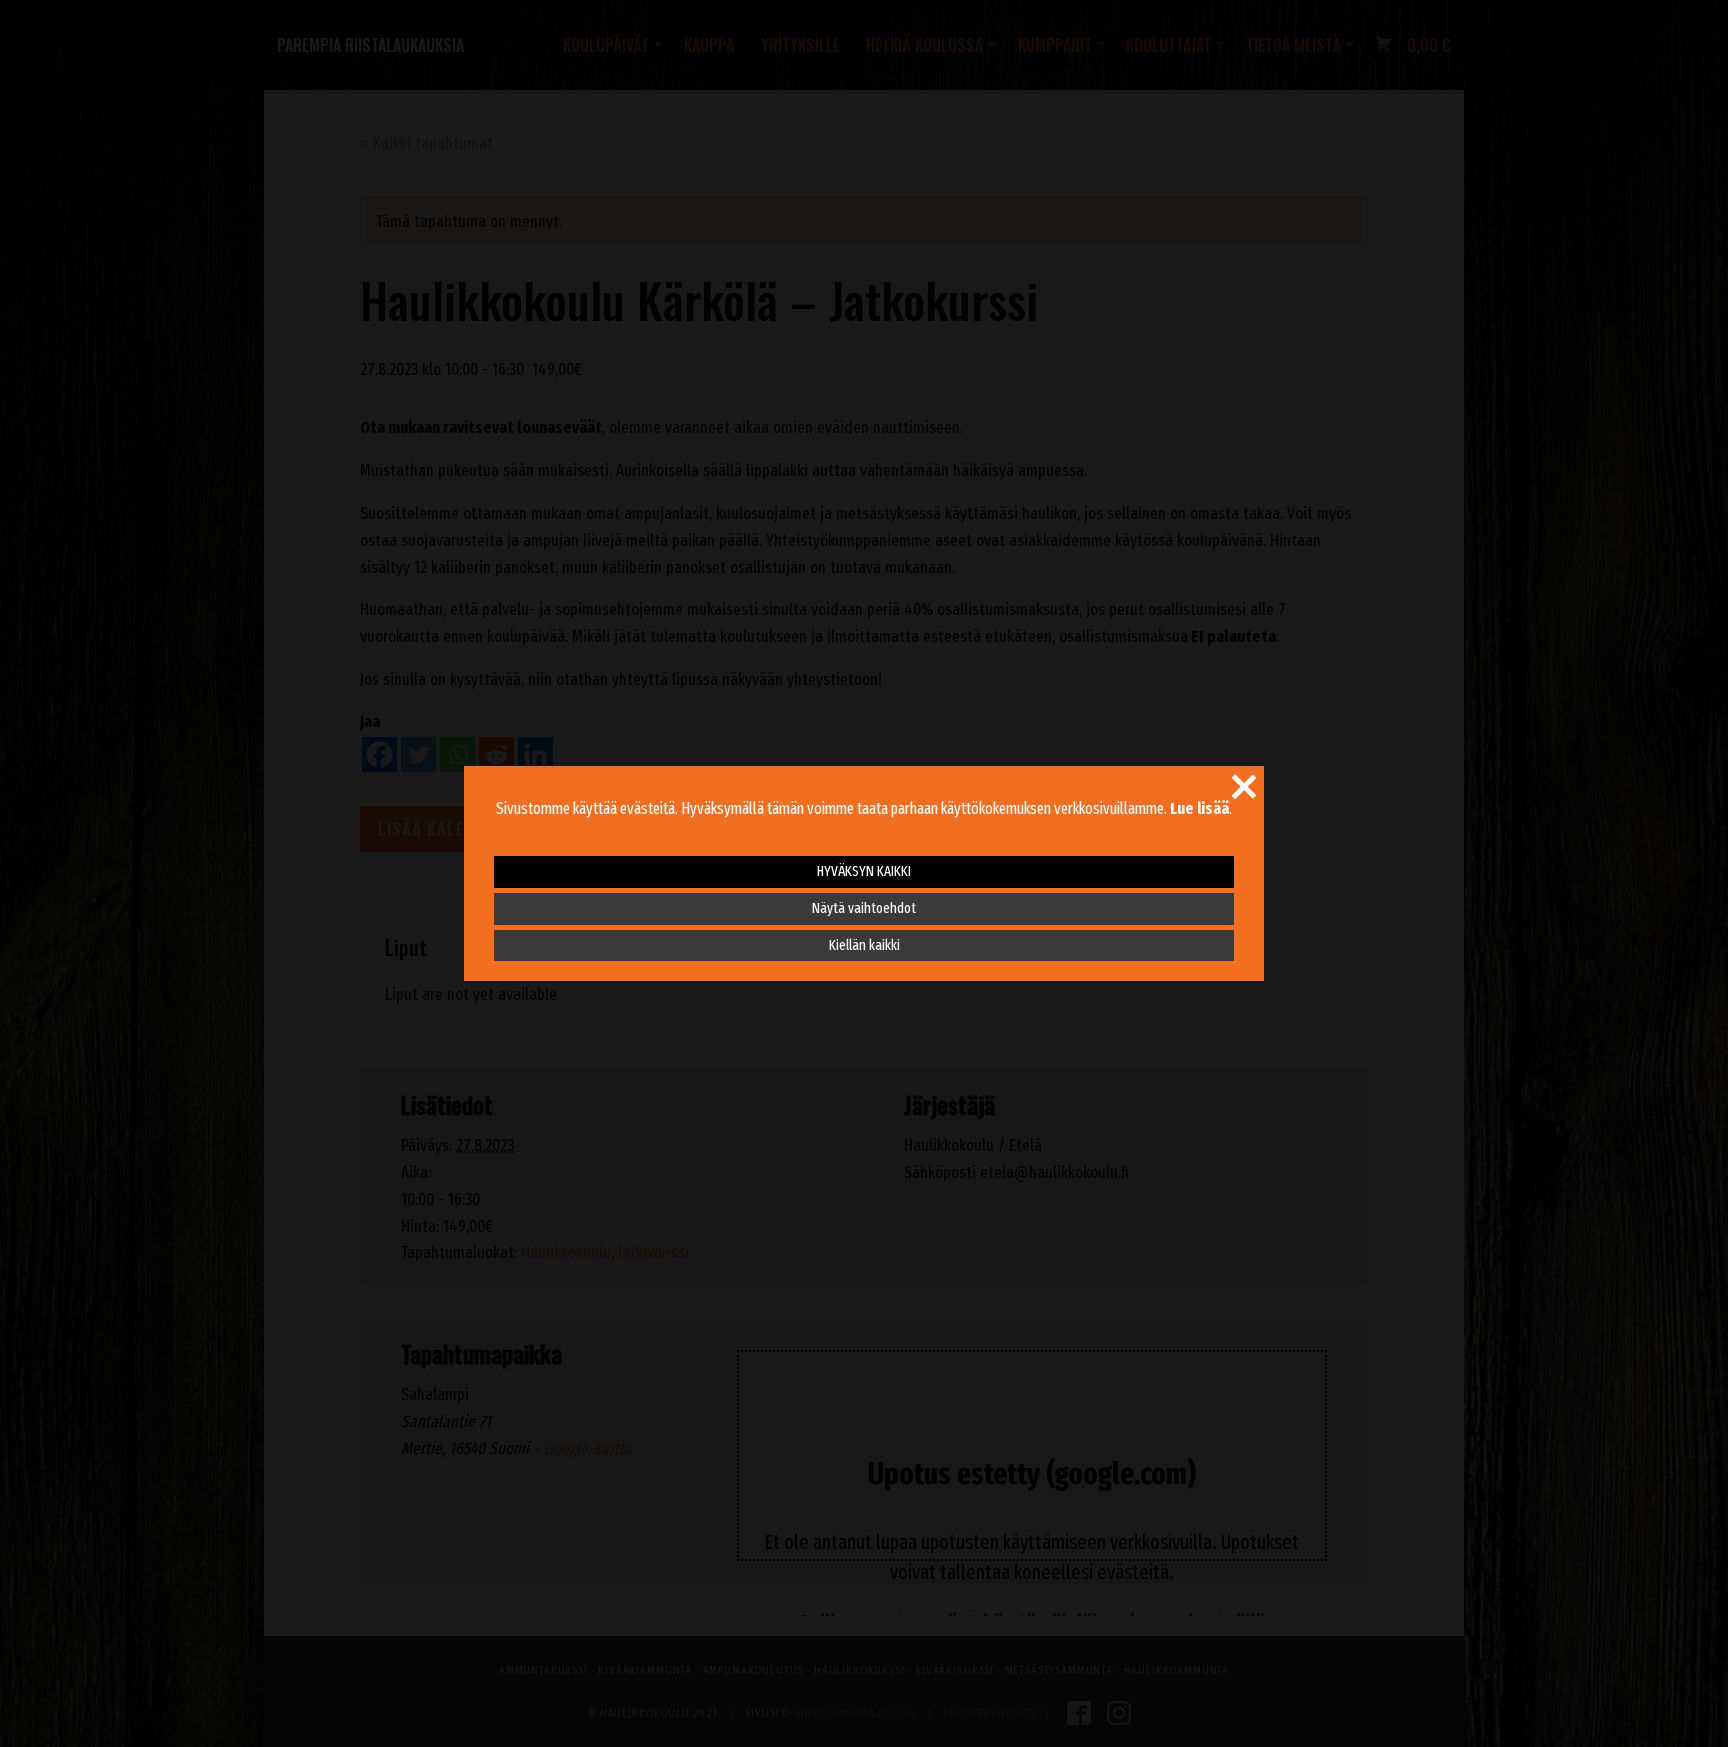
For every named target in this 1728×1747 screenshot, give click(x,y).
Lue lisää (1199, 808)
